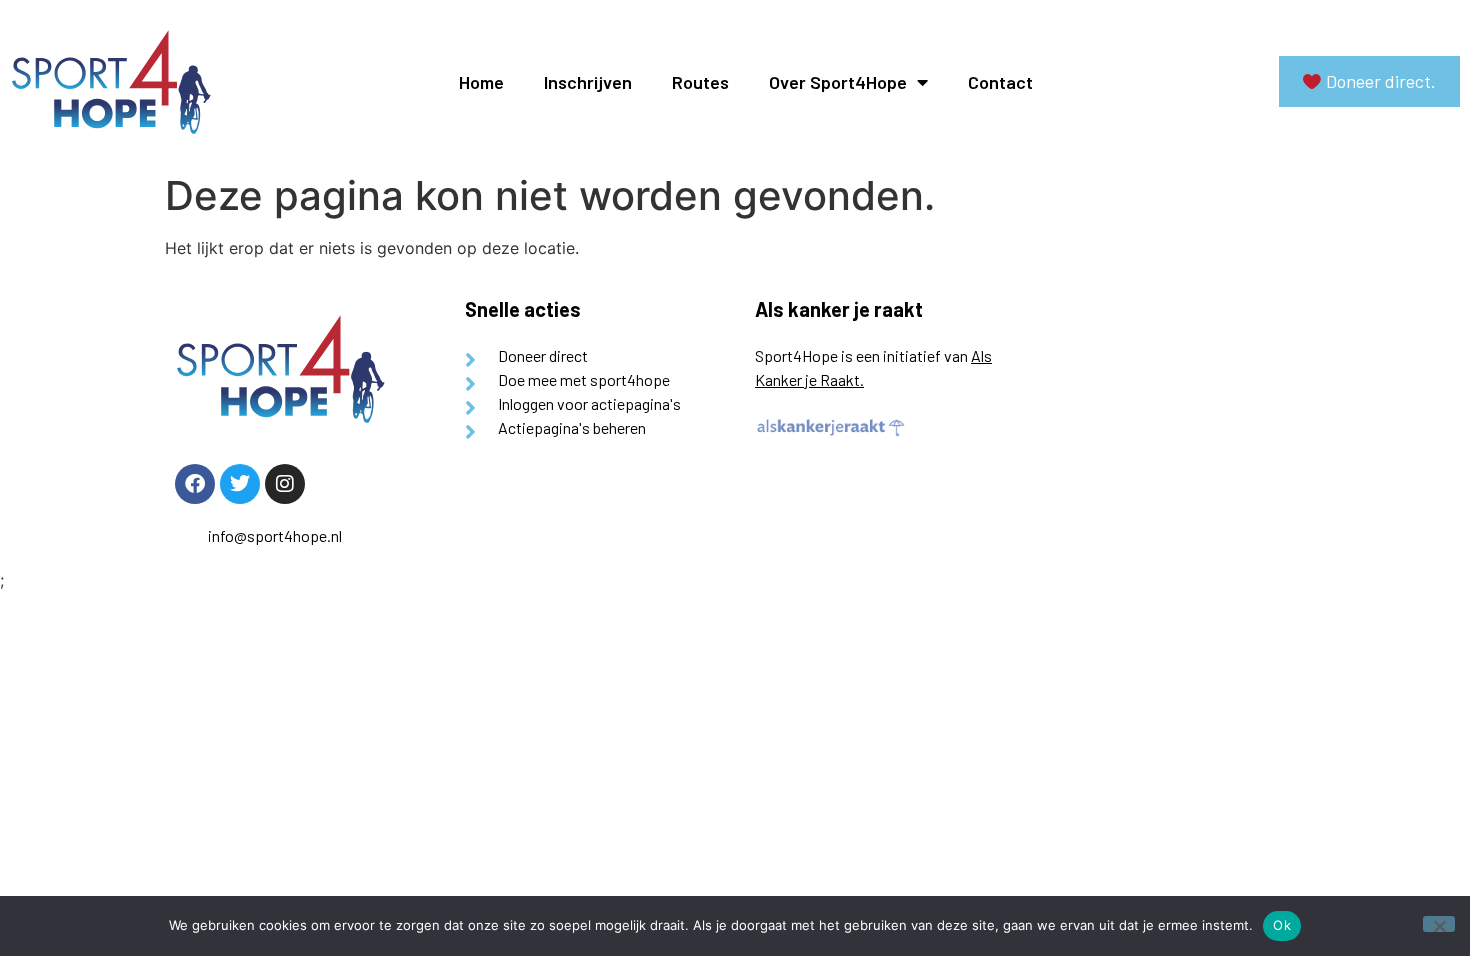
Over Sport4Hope (838, 82)
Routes (700, 82)
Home (481, 82)
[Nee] (1439, 924)
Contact (1000, 82)
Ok (1282, 925)
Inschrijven (588, 82)
